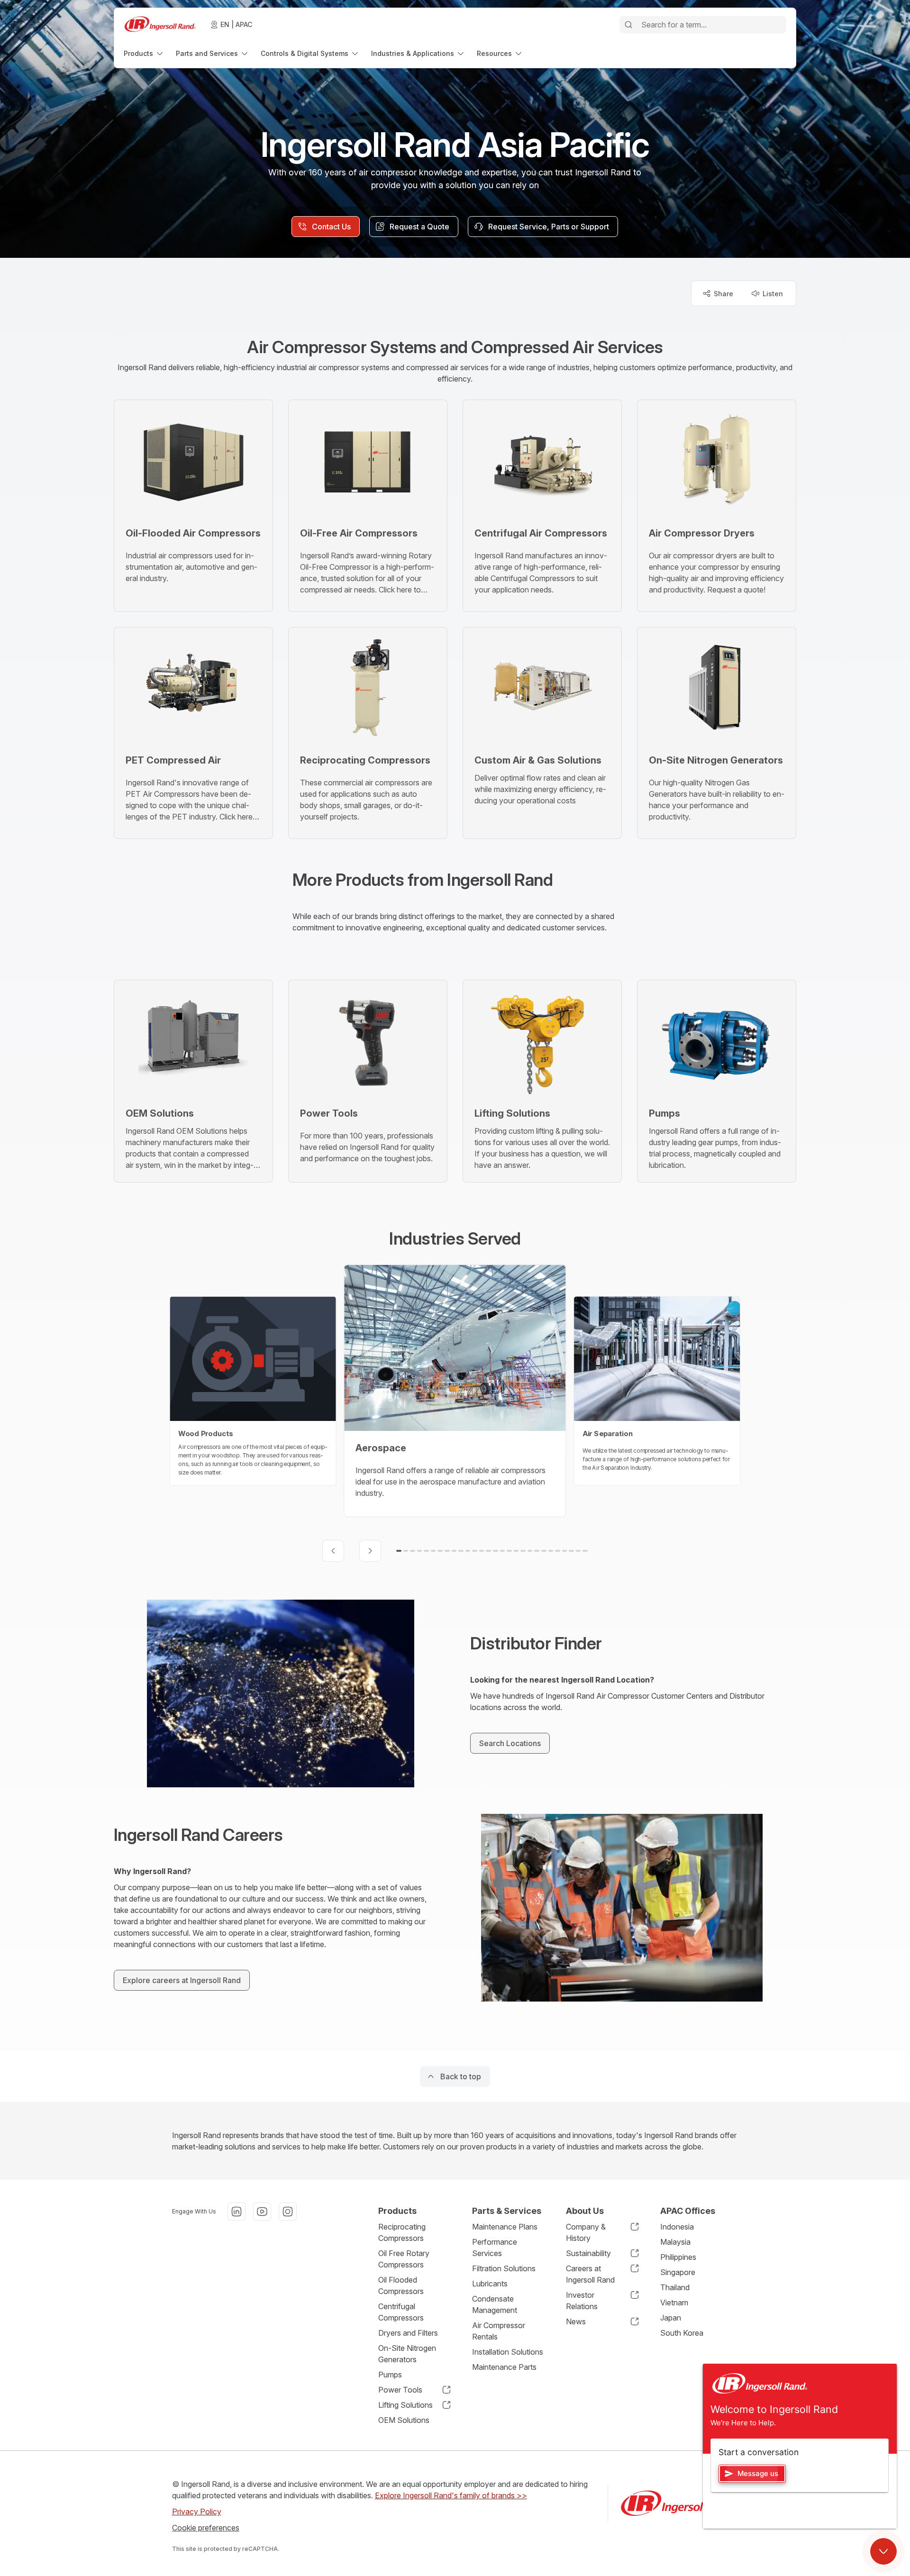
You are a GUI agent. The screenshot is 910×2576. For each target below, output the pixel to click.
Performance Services (495, 2248)
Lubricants (490, 2284)
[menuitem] (144, 53)
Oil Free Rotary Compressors (404, 2259)
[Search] (628, 25)
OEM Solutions (404, 2420)
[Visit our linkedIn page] (237, 2212)
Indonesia (677, 2227)
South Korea (682, 2333)
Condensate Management (495, 2304)
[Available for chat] (883, 2551)
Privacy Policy (197, 2512)
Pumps (390, 2375)
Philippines (678, 2257)
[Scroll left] (333, 1551)
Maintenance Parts (504, 2367)
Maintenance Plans (505, 2227)
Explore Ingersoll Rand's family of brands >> (451, 2495)
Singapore (678, 2272)
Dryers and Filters (408, 2333)
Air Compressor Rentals (499, 2331)
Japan (671, 2318)
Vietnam (674, 2303)
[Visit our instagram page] (288, 2212)
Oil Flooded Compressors (401, 2285)
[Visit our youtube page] (262, 2212)
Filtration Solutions (504, 2268)
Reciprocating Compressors (402, 2232)
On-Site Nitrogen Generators (407, 2354)
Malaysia (675, 2242)
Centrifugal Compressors (401, 2312)
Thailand (675, 2287)
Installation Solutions (508, 2352)
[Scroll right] (370, 1551)
